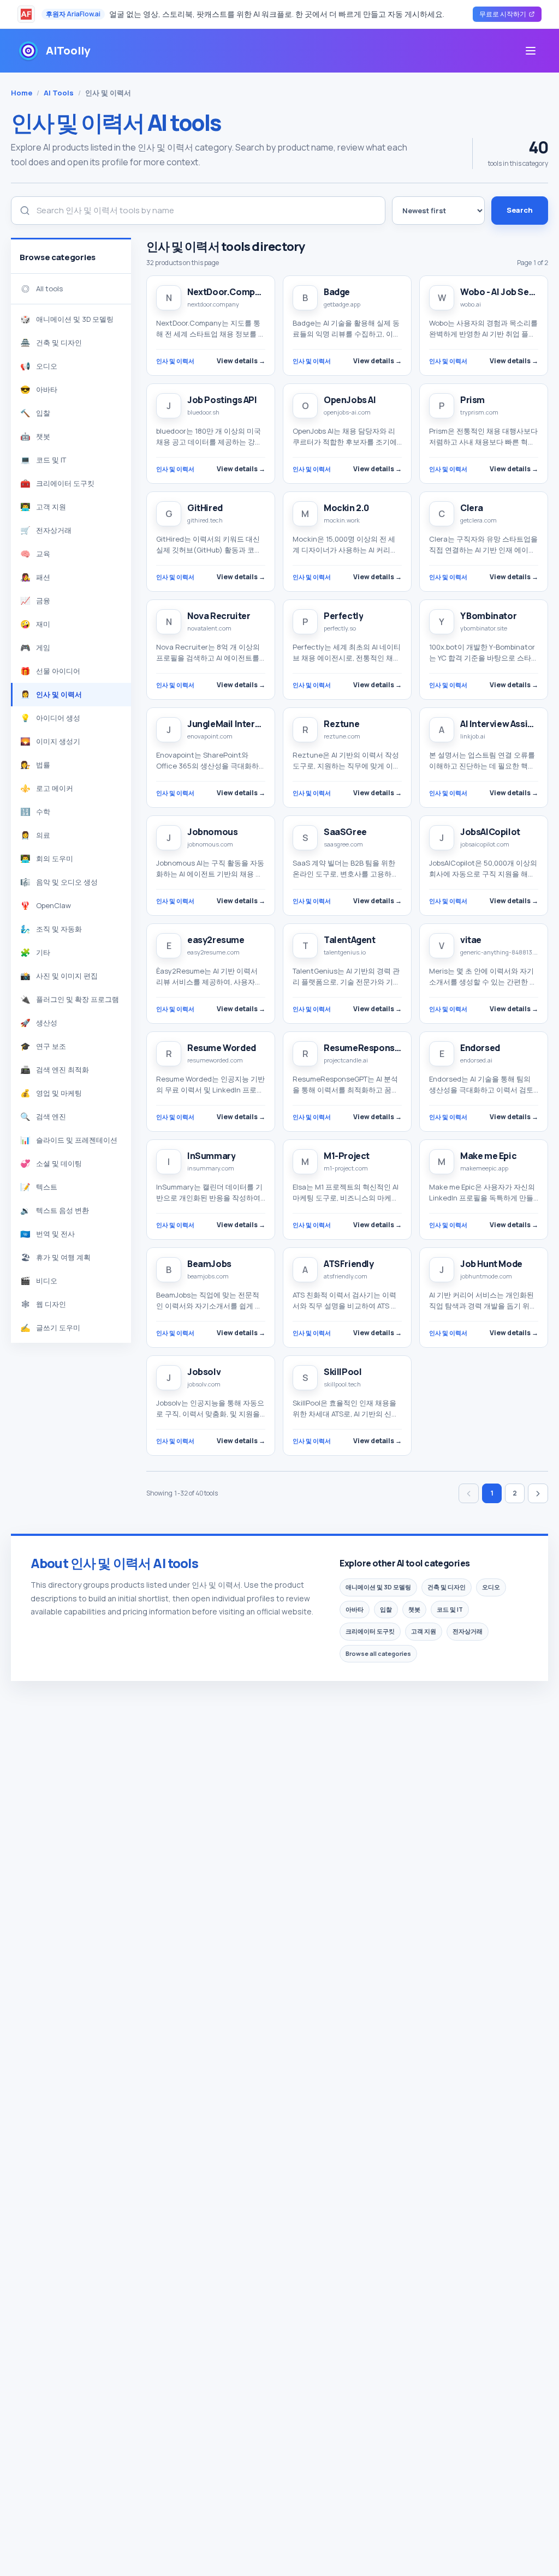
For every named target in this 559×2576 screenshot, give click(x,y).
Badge (337, 292)
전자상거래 (468, 1631)
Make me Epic (488, 1156)
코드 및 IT (450, 1609)
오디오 (491, 1587)
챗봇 (414, 1609)
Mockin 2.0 (346, 508)
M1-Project (347, 1156)
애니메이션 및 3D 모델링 (378, 1587)
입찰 (386, 1609)
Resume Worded (222, 1048)
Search (520, 210)
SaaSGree (345, 832)
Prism (472, 400)
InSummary (211, 1156)
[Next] (538, 1493)
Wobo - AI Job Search (504, 292)
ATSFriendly (349, 1264)
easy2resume (216, 940)
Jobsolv (204, 1372)
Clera (472, 508)
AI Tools (59, 93)
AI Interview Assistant (505, 724)
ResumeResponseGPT (371, 1048)
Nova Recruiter (219, 616)
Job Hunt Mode (491, 1264)
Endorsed (480, 1048)
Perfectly (343, 616)
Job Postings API (222, 400)
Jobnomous (212, 832)
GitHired (205, 508)
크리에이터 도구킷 (370, 1631)
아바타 (355, 1609)
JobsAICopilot (490, 832)
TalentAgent (350, 940)
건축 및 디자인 (447, 1587)
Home (22, 93)
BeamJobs (209, 1264)
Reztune (341, 724)
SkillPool (343, 1372)
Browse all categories (378, 1653)
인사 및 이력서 (175, 361)
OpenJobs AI (350, 400)
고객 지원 (424, 1631)
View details (241, 361)
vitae (471, 940)
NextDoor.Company (229, 292)
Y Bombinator (488, 616)
